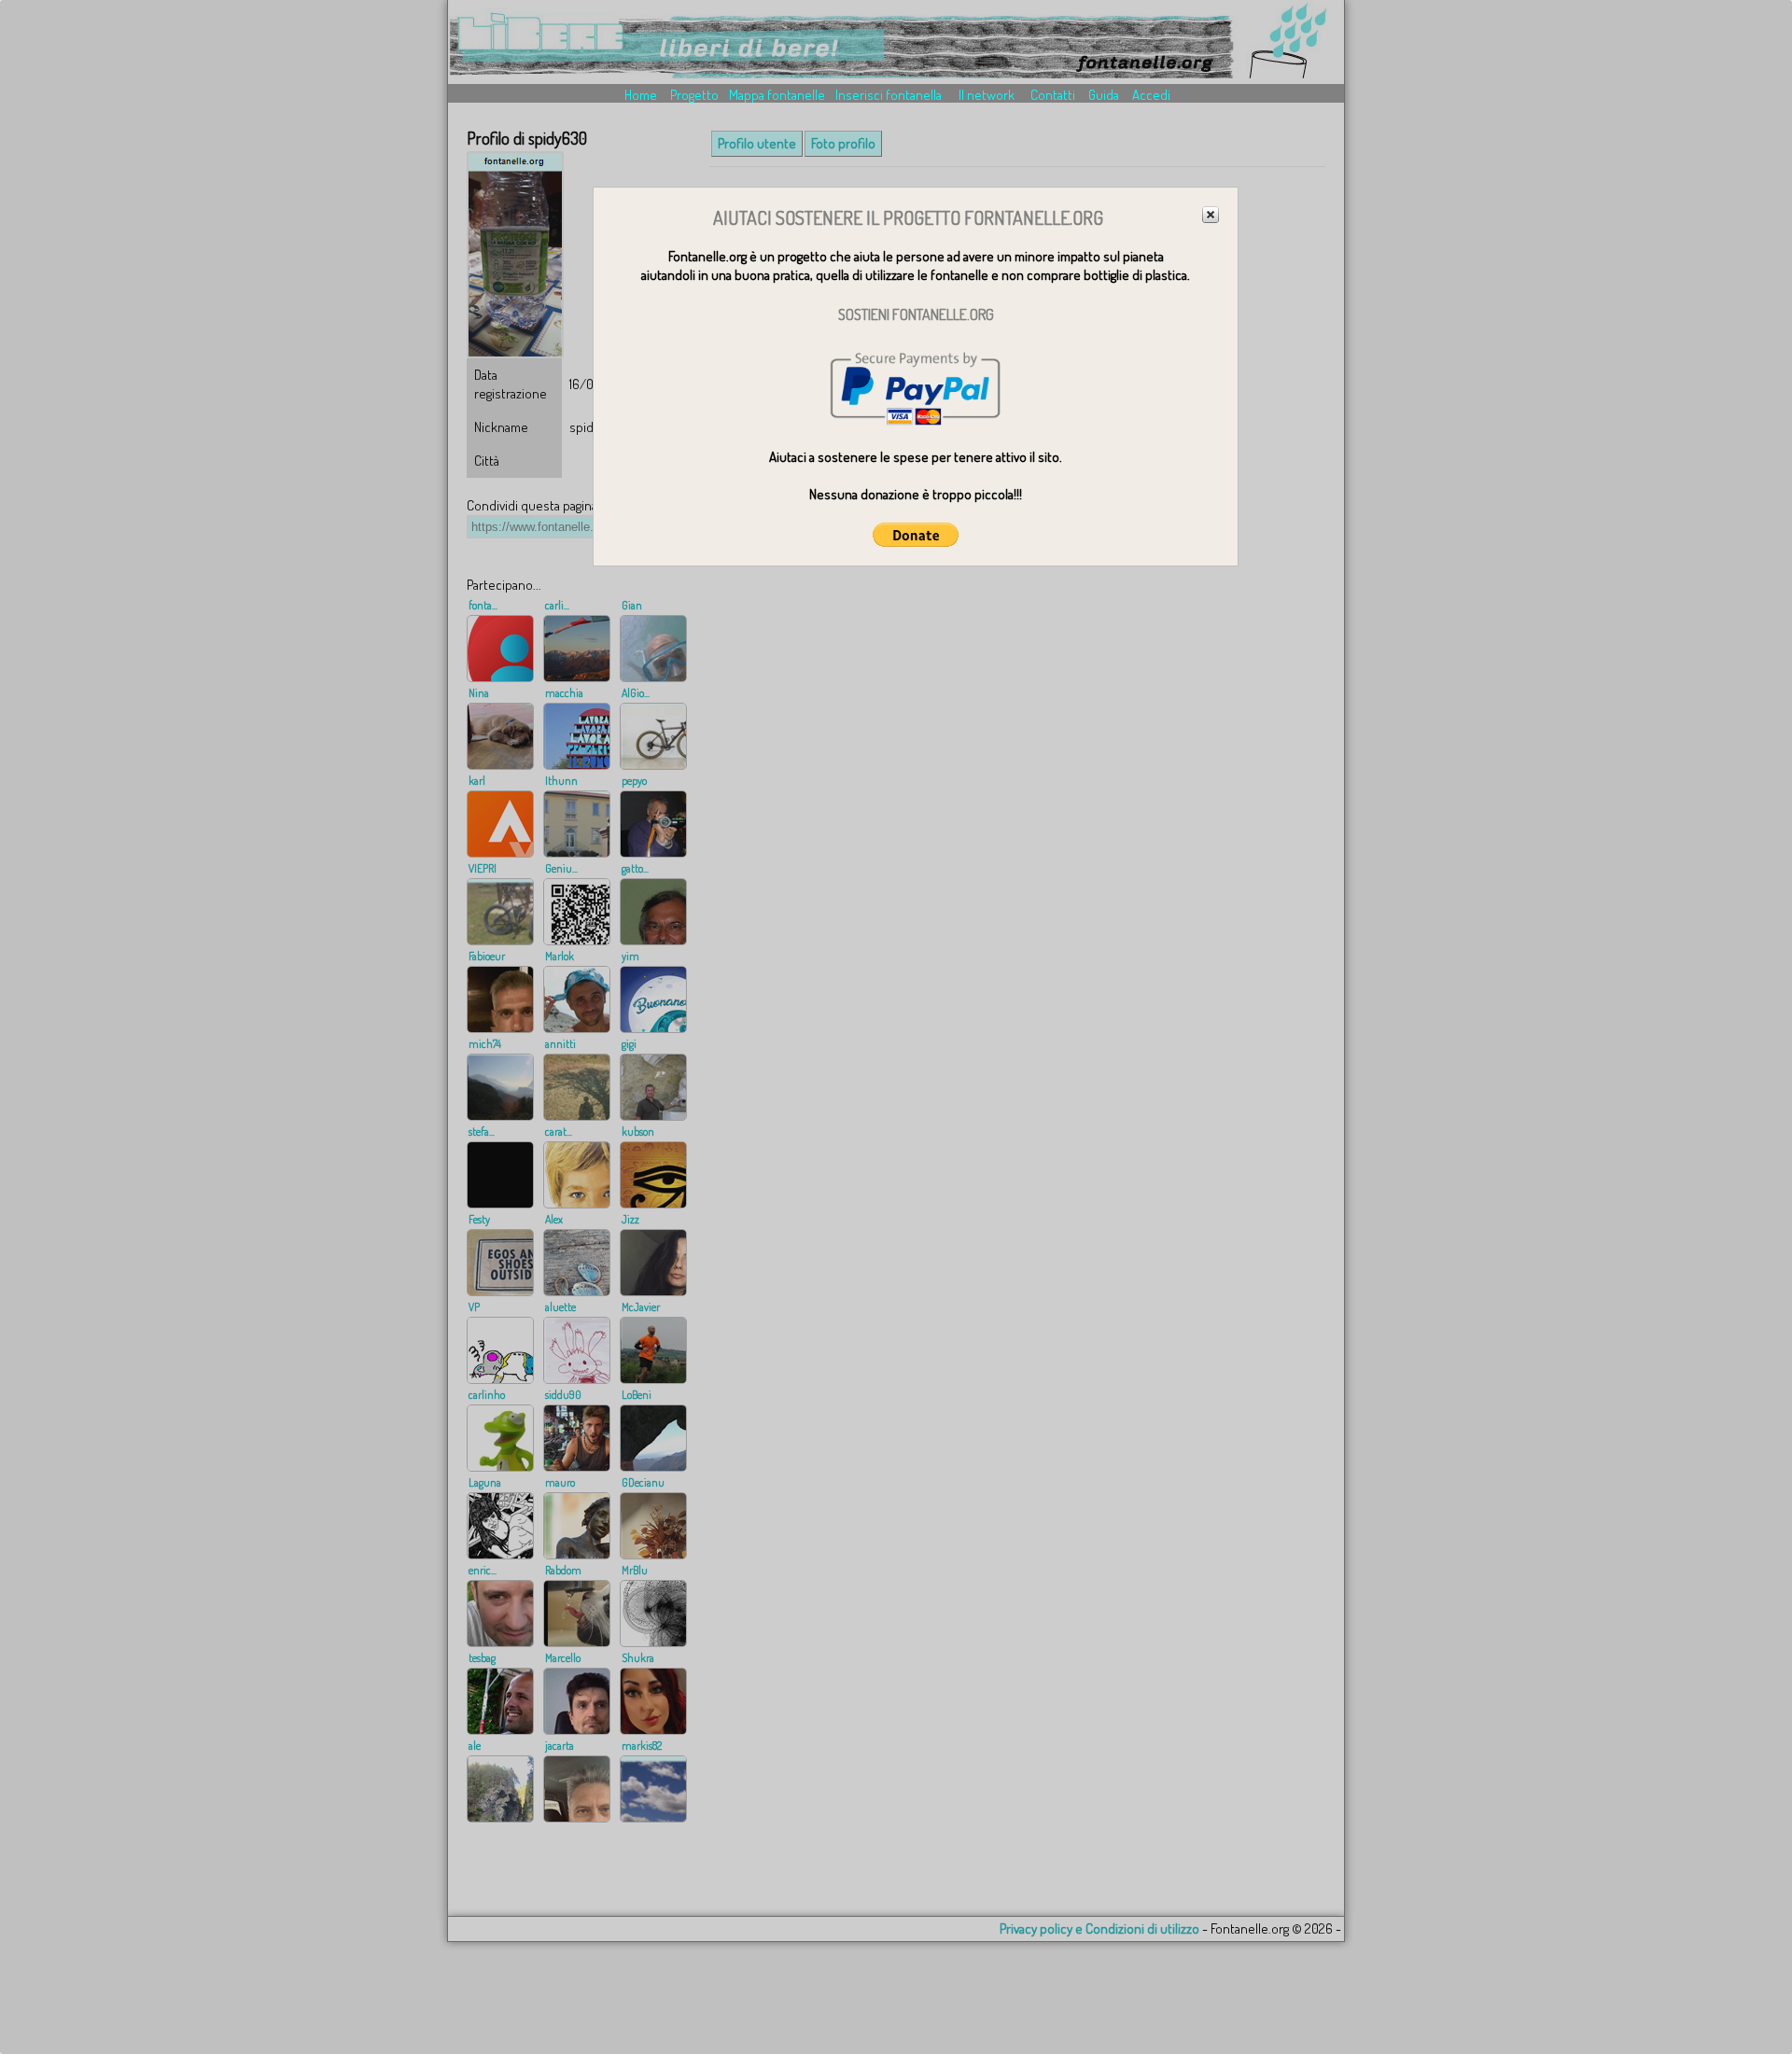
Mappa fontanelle (777, 95)
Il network (987, 95)
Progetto (694, 95)
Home (641, 95)
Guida (1104, 95)
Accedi (1151, 95)
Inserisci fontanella (889, 95)
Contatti (1053, 95)
